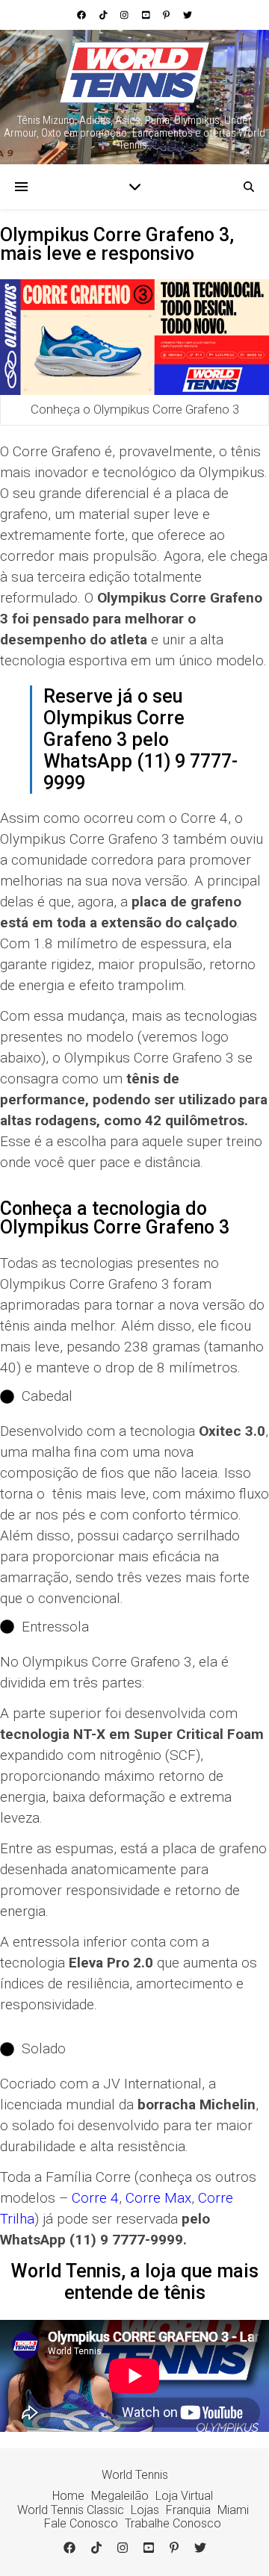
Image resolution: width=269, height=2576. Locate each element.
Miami (233, 2510)
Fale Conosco (81, 2523)
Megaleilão (120, 2496)
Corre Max (158, 2198)
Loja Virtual (184, 2496)
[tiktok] (105, 15)
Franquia (188, 2510)
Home (68, 2496)
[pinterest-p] (167, 15)
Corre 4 (95, 2198)
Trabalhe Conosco (173, 2523)
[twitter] (188, 15)
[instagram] (126, 15)
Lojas (145, 2510)
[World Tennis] (134, 73)
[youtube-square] (147, 15)
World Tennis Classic (71, 2510)
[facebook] (83, 15)
